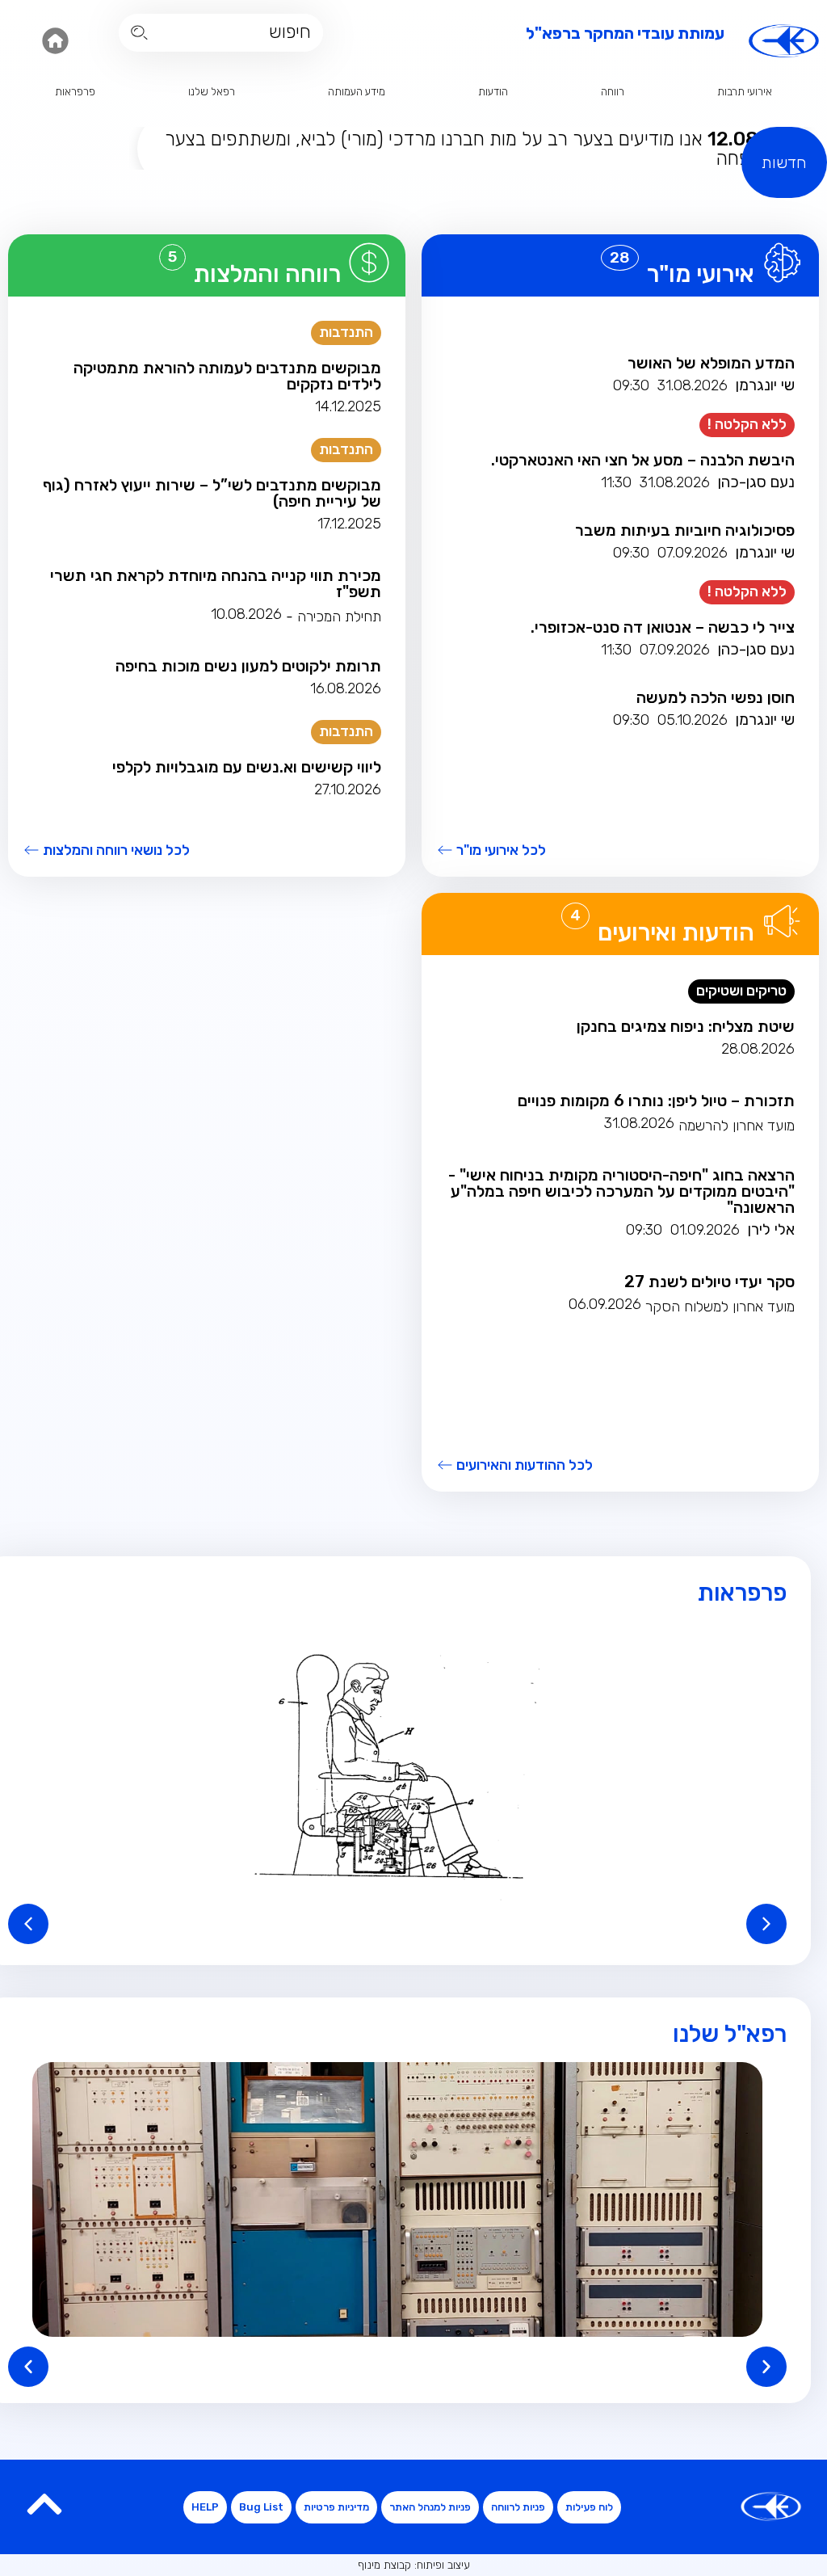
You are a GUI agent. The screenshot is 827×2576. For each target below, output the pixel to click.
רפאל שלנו (212, 92)
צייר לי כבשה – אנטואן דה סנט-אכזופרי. (663, 627)
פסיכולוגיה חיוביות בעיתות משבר (685, 530)
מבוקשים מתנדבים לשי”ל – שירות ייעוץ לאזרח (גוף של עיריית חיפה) (212, 493)
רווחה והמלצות (267, 274)
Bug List (261, 2507)
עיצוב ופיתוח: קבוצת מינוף (414, 2565)
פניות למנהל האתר (430, 2507)
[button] (397, 1766)
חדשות (784, 162)
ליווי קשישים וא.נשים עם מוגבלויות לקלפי (247, 767)
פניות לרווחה (518, 2507)
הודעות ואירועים (676, 932)
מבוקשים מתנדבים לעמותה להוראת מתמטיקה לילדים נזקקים (227, 376)
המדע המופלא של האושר (711, 363)
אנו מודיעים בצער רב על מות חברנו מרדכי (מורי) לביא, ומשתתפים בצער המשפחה (476, 149)
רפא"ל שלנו (730, 2034)
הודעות (493, 92)
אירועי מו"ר (701, 274)
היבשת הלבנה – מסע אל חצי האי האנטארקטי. (643, 460)
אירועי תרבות (745, 92)
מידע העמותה (357, 92)
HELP (205, 2507)
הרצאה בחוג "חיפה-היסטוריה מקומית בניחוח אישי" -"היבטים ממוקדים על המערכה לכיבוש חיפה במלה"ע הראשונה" (621, 1191)
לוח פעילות (589, 2507)
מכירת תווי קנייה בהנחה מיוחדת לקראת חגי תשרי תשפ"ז (216, 583)
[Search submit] (139, 33)
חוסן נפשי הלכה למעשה (716, 697)
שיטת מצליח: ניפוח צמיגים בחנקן (686, 1026)
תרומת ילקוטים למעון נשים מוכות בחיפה (248, 666)
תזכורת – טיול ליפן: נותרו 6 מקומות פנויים (656, 1101)
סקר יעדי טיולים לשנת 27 (709, 1282)
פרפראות (75, 92)
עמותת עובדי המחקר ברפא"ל (625, 33)
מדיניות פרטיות (336, 2507)
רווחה (613, 92)
